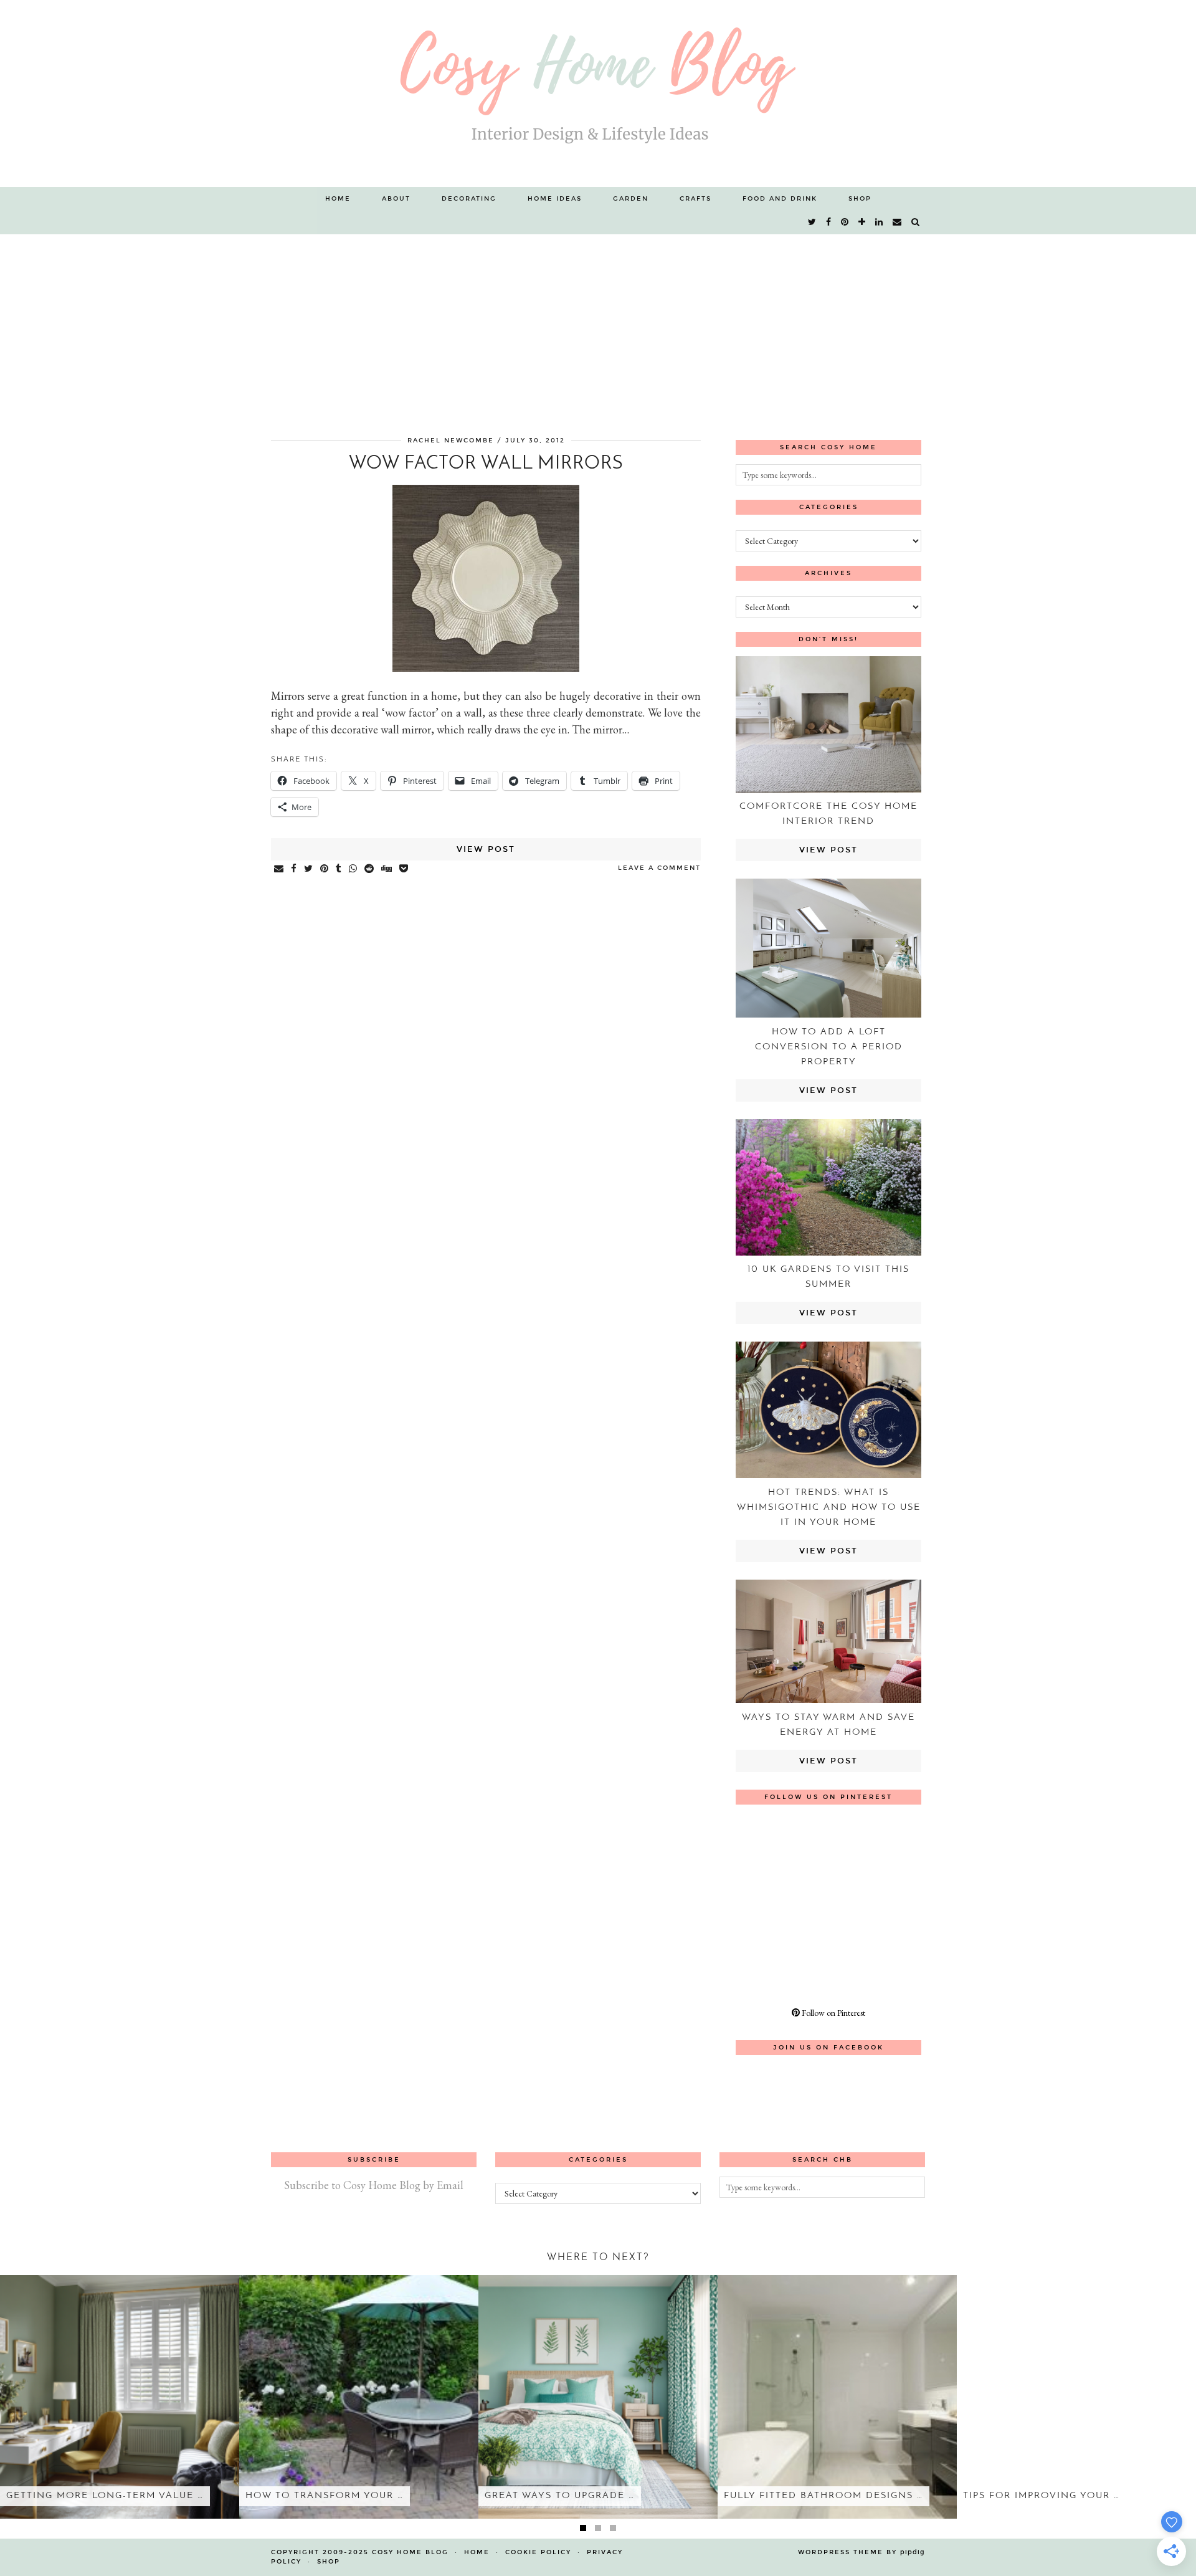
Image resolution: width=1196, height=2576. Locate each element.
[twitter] (813, 222)
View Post (486, 849)
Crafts (695, 199)
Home (338, 199)
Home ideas (555, 199)
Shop (860, 199)
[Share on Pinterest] (325, 869)
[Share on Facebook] (294, 869)
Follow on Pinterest (833, 2013)
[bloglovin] (862, 222)
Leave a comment (659, 868)
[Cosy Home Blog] (598, 93)
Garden (631, 199)
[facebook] (829, 222)
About (396, 199)
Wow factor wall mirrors (486, 464)
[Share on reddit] (370, 869)
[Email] (898, 222)
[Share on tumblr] (339, 869)
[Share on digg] (387, 869)
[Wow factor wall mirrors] (486, 668)
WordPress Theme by (861, 2552)
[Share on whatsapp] (354, 869)
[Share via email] (279, 869)
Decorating (469, 199)
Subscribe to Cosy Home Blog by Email (374, 2185)
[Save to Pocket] (404, 869)
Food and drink (780, 199)
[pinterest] (845, 222)
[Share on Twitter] (309, 869)
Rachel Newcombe (451, 441)
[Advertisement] (598, 328)
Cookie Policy (538, 2552)
